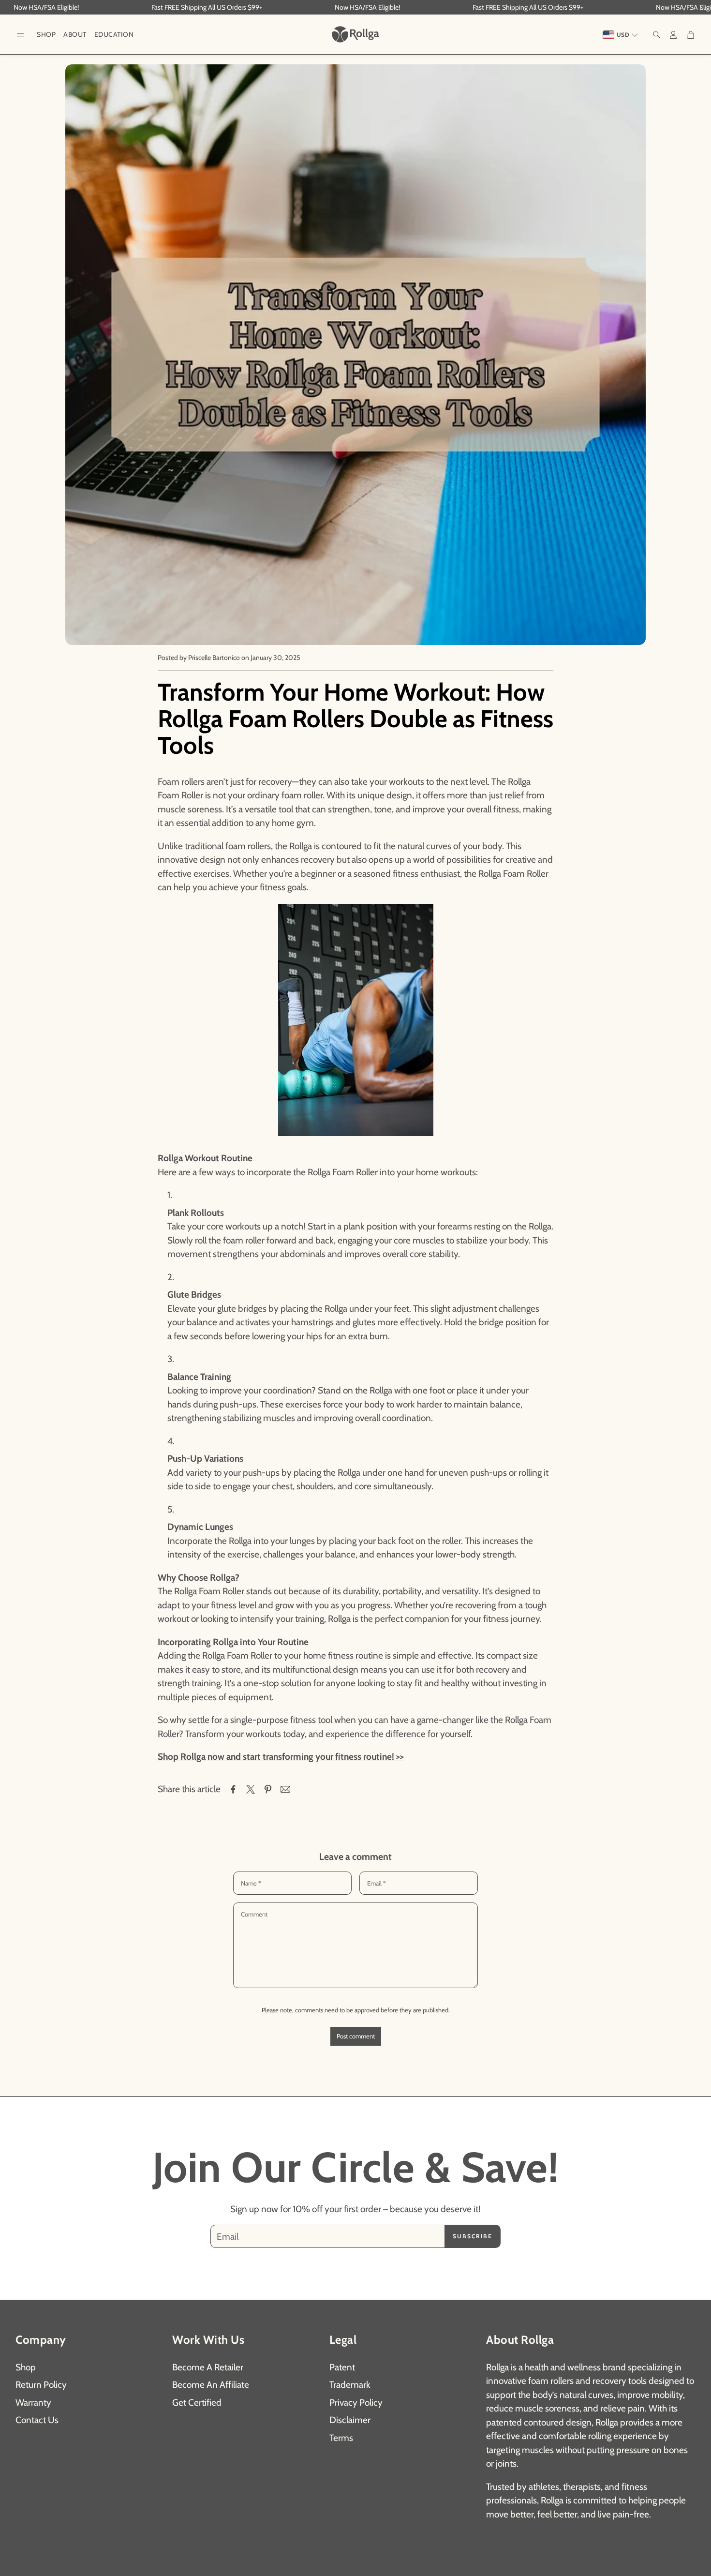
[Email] (285, 1789)
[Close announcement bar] (701, 7)
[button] (20, 35)
